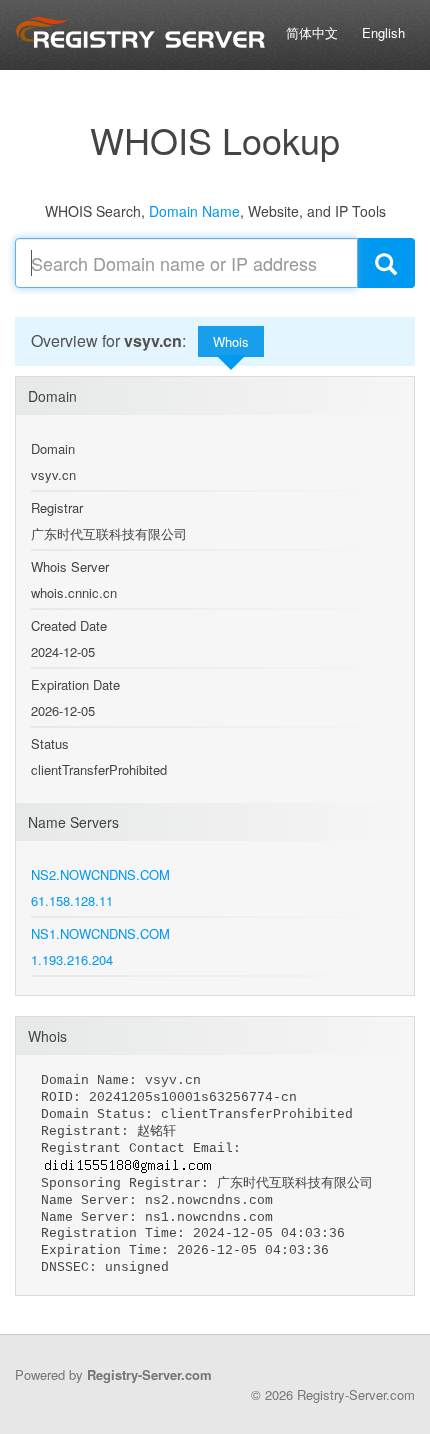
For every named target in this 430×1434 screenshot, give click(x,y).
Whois (231, 341)
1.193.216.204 (72, 959)
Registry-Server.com (149, 1374)
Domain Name (194, 211)
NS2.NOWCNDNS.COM (100, 874)
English (383, 32)
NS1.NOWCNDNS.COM (100, 933)
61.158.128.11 (72, 900)
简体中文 (312, 32)
